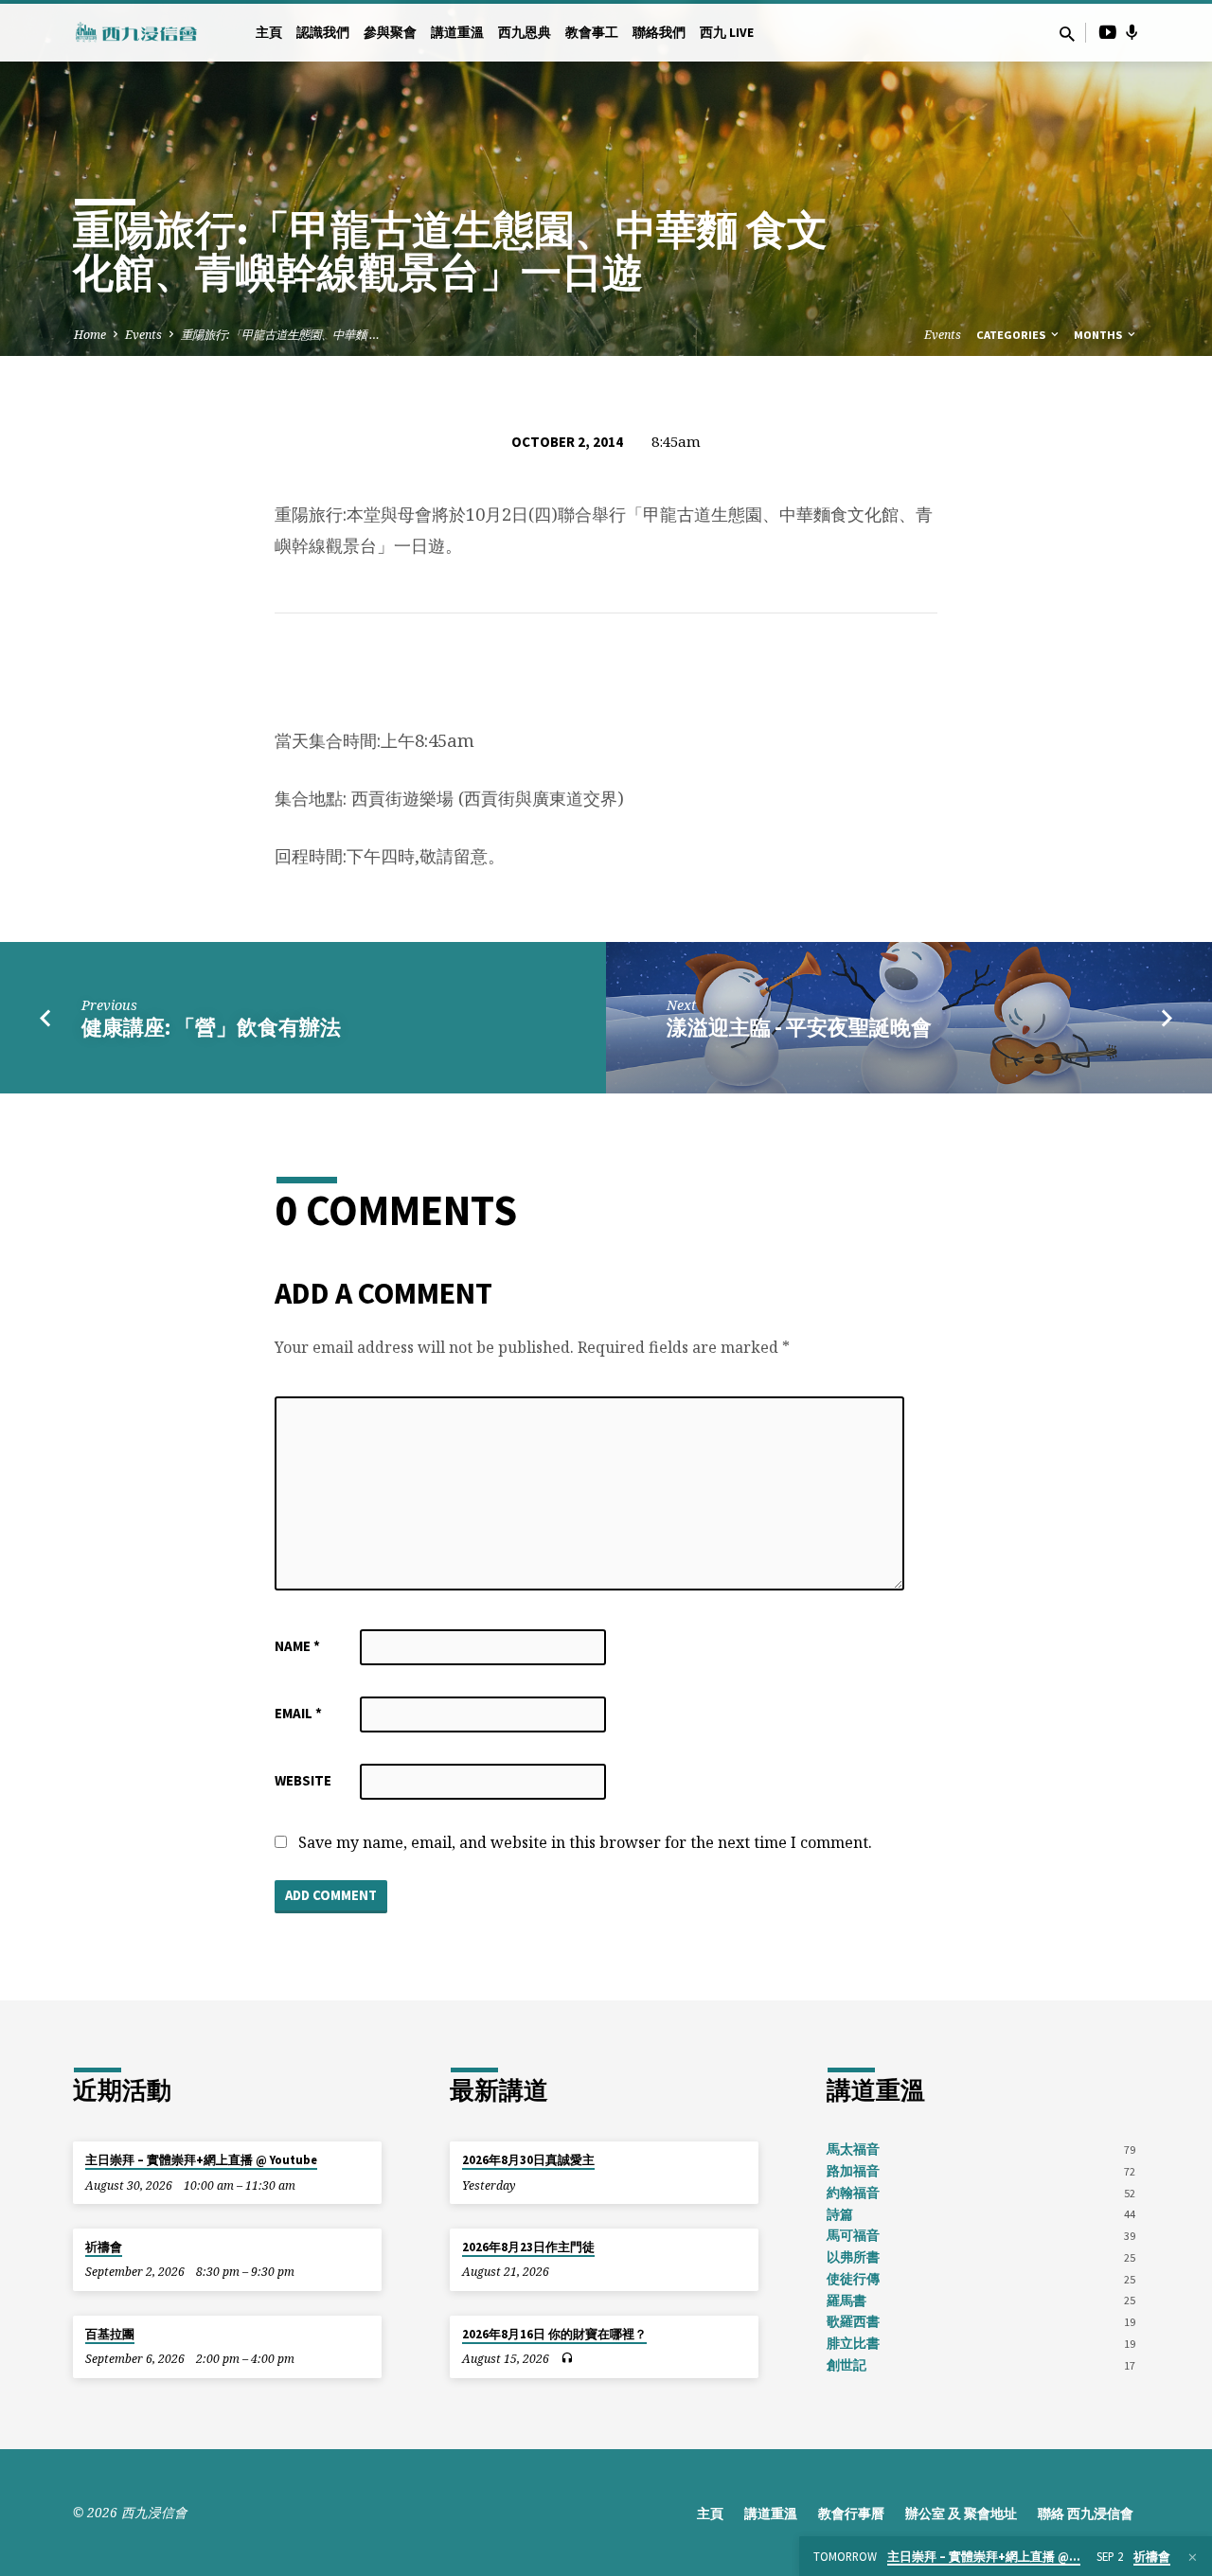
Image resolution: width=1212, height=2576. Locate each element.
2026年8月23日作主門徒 (528, 2247)
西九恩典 (525, 33)
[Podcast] (1132, 32)
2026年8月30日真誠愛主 (528, 2160)
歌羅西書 (853, 2322)
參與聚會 (390, 33)
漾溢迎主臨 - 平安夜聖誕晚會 (799, 1027)
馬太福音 (853, 2150)
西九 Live (727, 33)
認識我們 (323, 33)
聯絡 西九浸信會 (1086, 2514)
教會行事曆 (851, 2514)
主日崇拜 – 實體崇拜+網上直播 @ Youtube (201, 2160)
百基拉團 (110, 2334)
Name (297, 1646)
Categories (1012, 335)
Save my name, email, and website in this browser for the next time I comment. (585, 1842)
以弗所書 (853, 2257)
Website (303, 1780)
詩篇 (840, 2215)
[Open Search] (1067, 34)
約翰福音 (853, 2193)
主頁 (269, 33)
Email (298, 1713)
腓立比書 (853, 2344)
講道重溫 (457, 33)
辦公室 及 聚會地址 (961, 2514)
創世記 (847, 2365)
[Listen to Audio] (567, 2358)
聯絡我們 (659, 33)
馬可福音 (853, 2236)
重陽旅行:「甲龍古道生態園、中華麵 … (280, 335)
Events (143, 335)
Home (90, 335)
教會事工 (592, 33)
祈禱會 (104, 2247)
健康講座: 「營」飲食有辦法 (211, 1027)
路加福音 (853, 2171)
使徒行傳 (853, 2279)
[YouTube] (1108, 32)
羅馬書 (847, 2301)
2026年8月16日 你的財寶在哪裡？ (554, 2334)
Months (1099, 335)
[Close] (1193, 2557)
